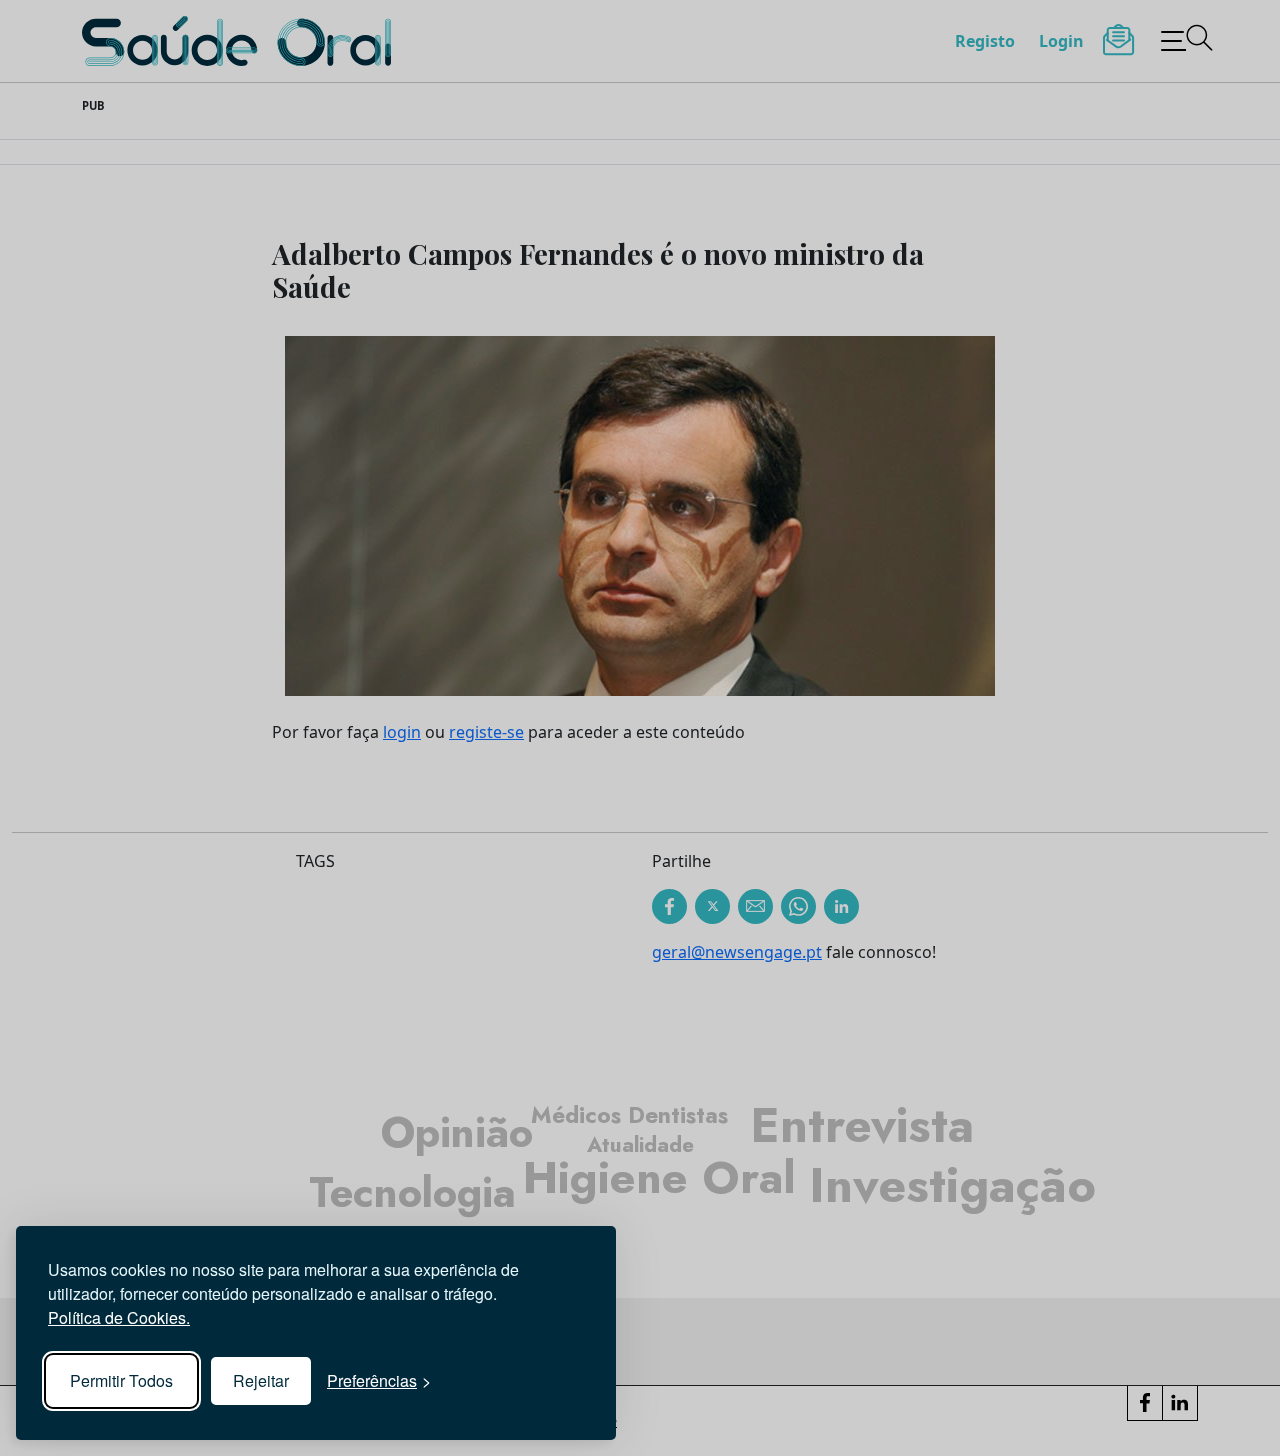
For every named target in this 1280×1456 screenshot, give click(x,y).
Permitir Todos (121, 1380)
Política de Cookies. (119, 1317)
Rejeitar (261, 1380)
